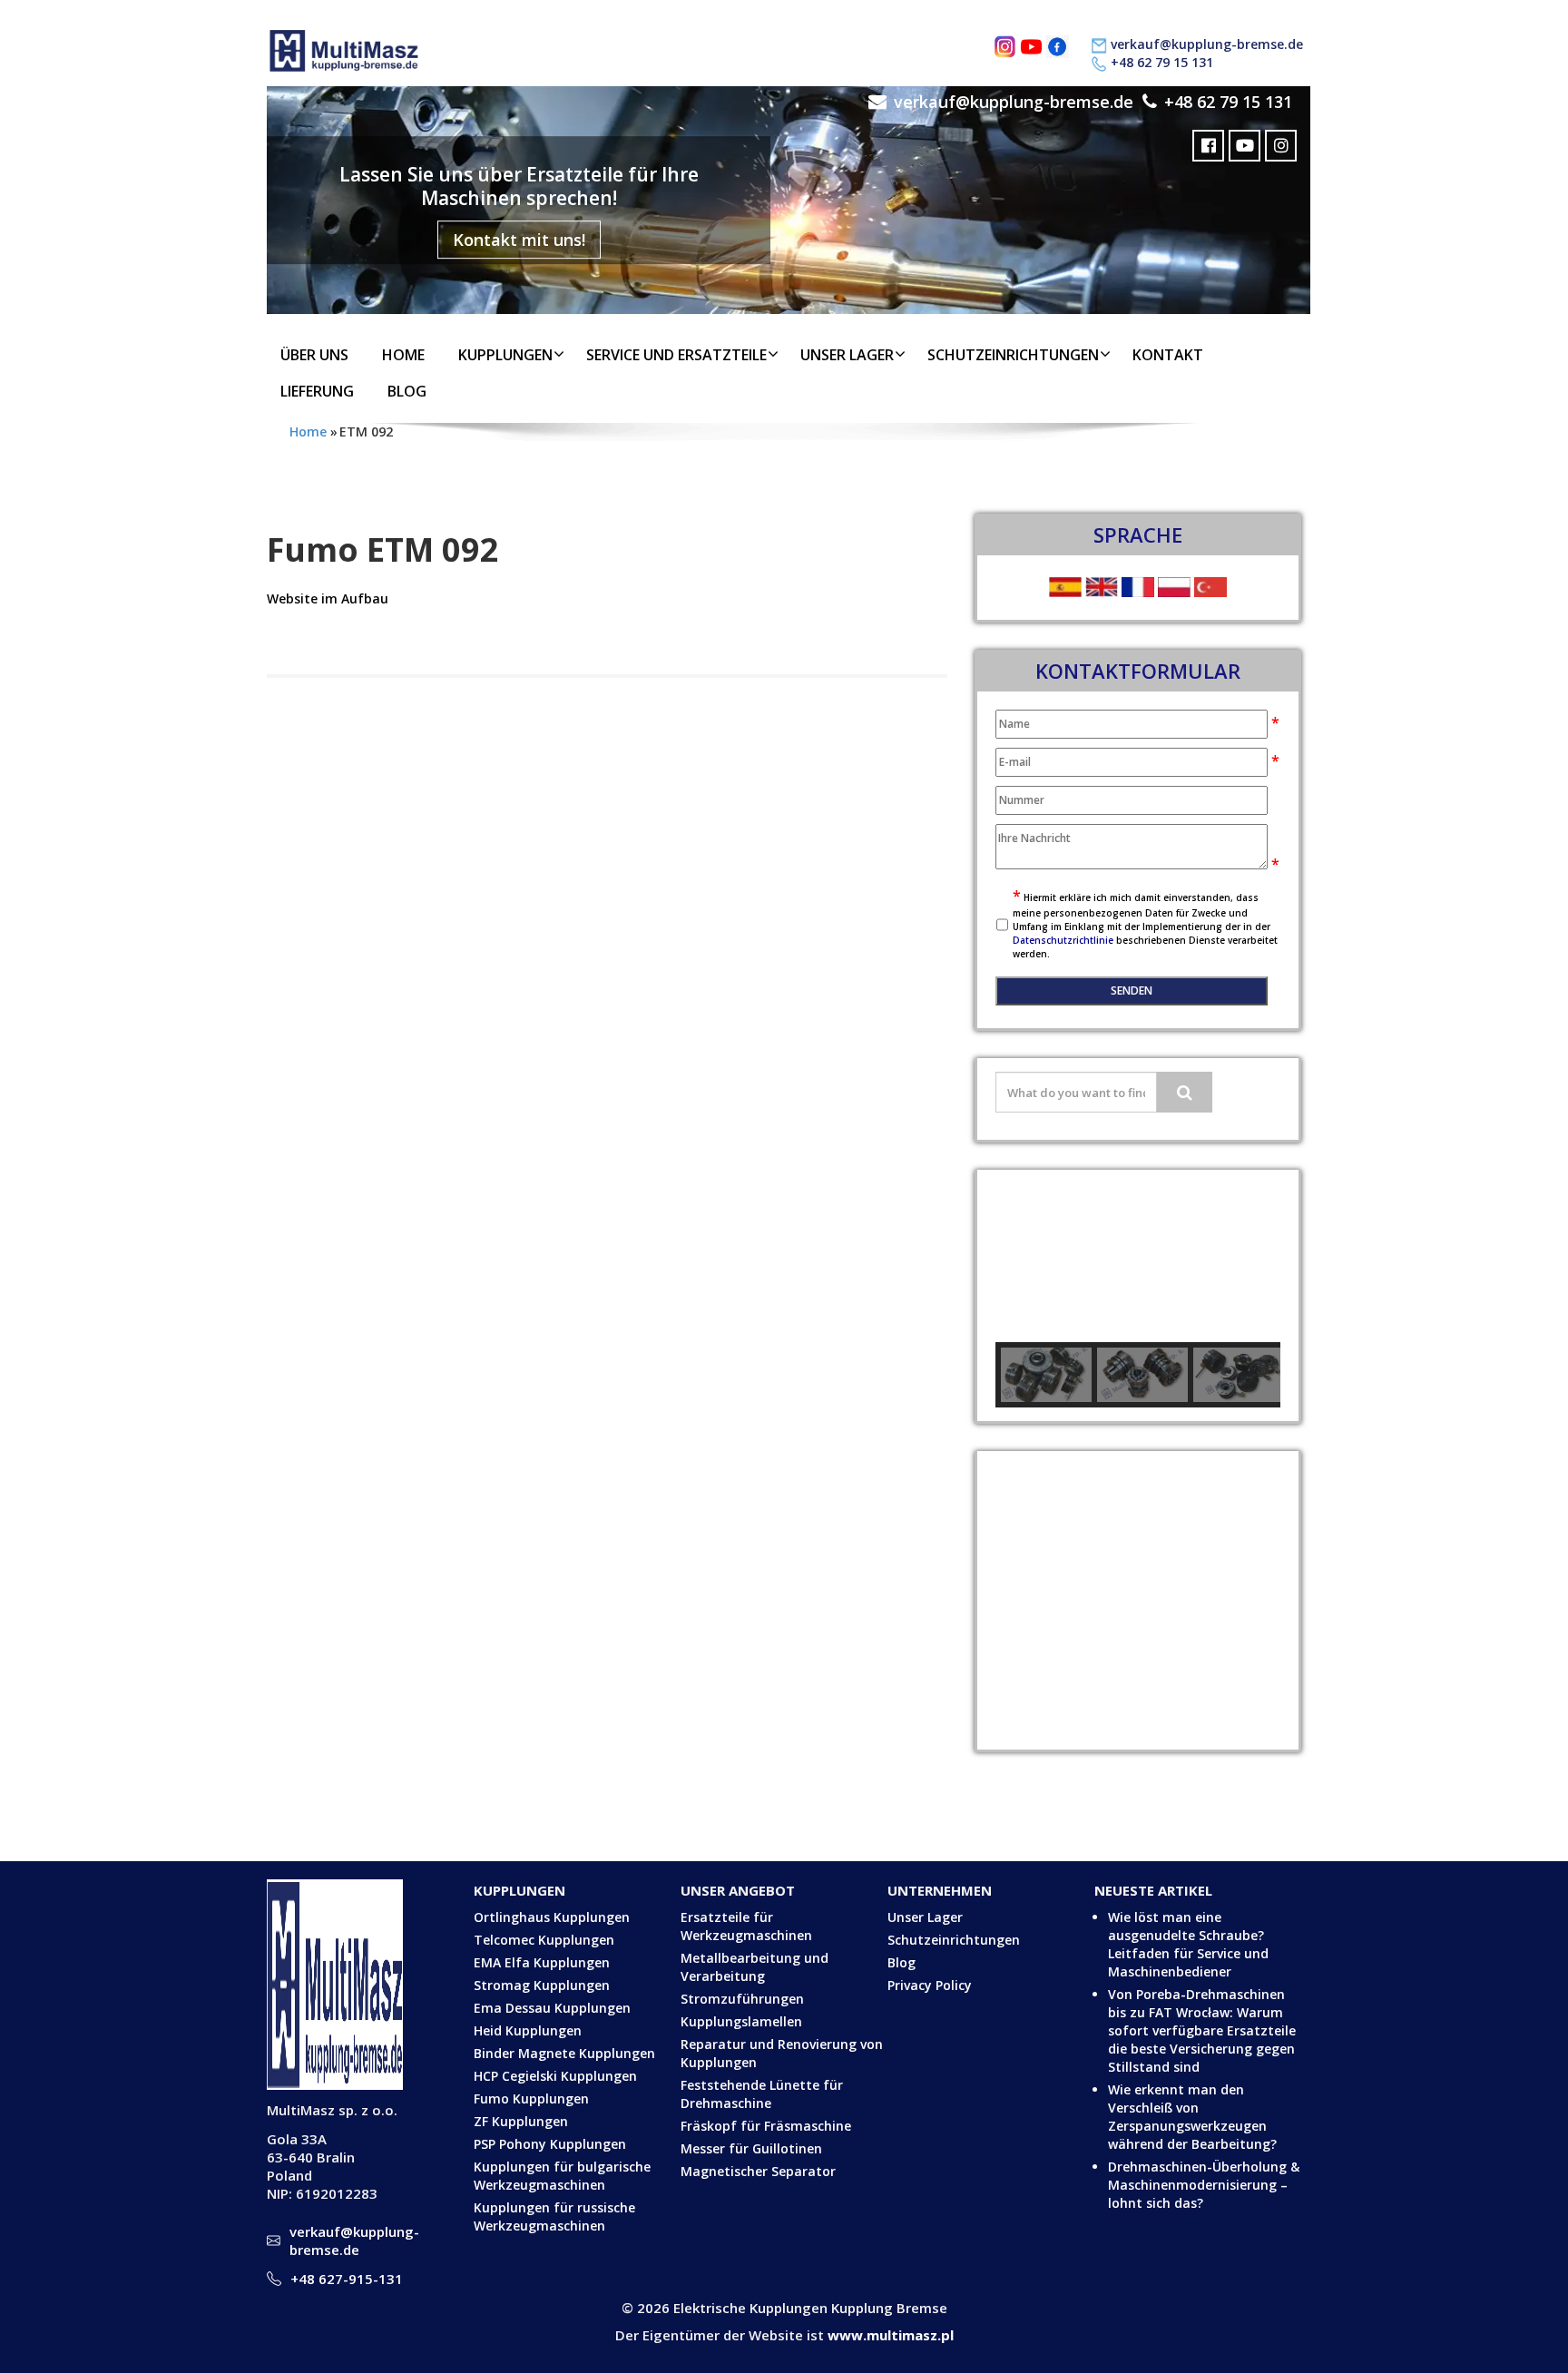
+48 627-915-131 (347, 2279)
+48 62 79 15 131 (1162, 62)
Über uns (314, 355)
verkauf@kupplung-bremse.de (1207, 44)
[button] (1024, 1256)
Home (403, 355)
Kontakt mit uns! (519, 240)
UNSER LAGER (847, 355)
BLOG (407, 391)
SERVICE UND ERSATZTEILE (676, 355)
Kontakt (1168, 355)
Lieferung (317, 391)
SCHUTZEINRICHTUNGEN (1013, 355)
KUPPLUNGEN (505, 355)
